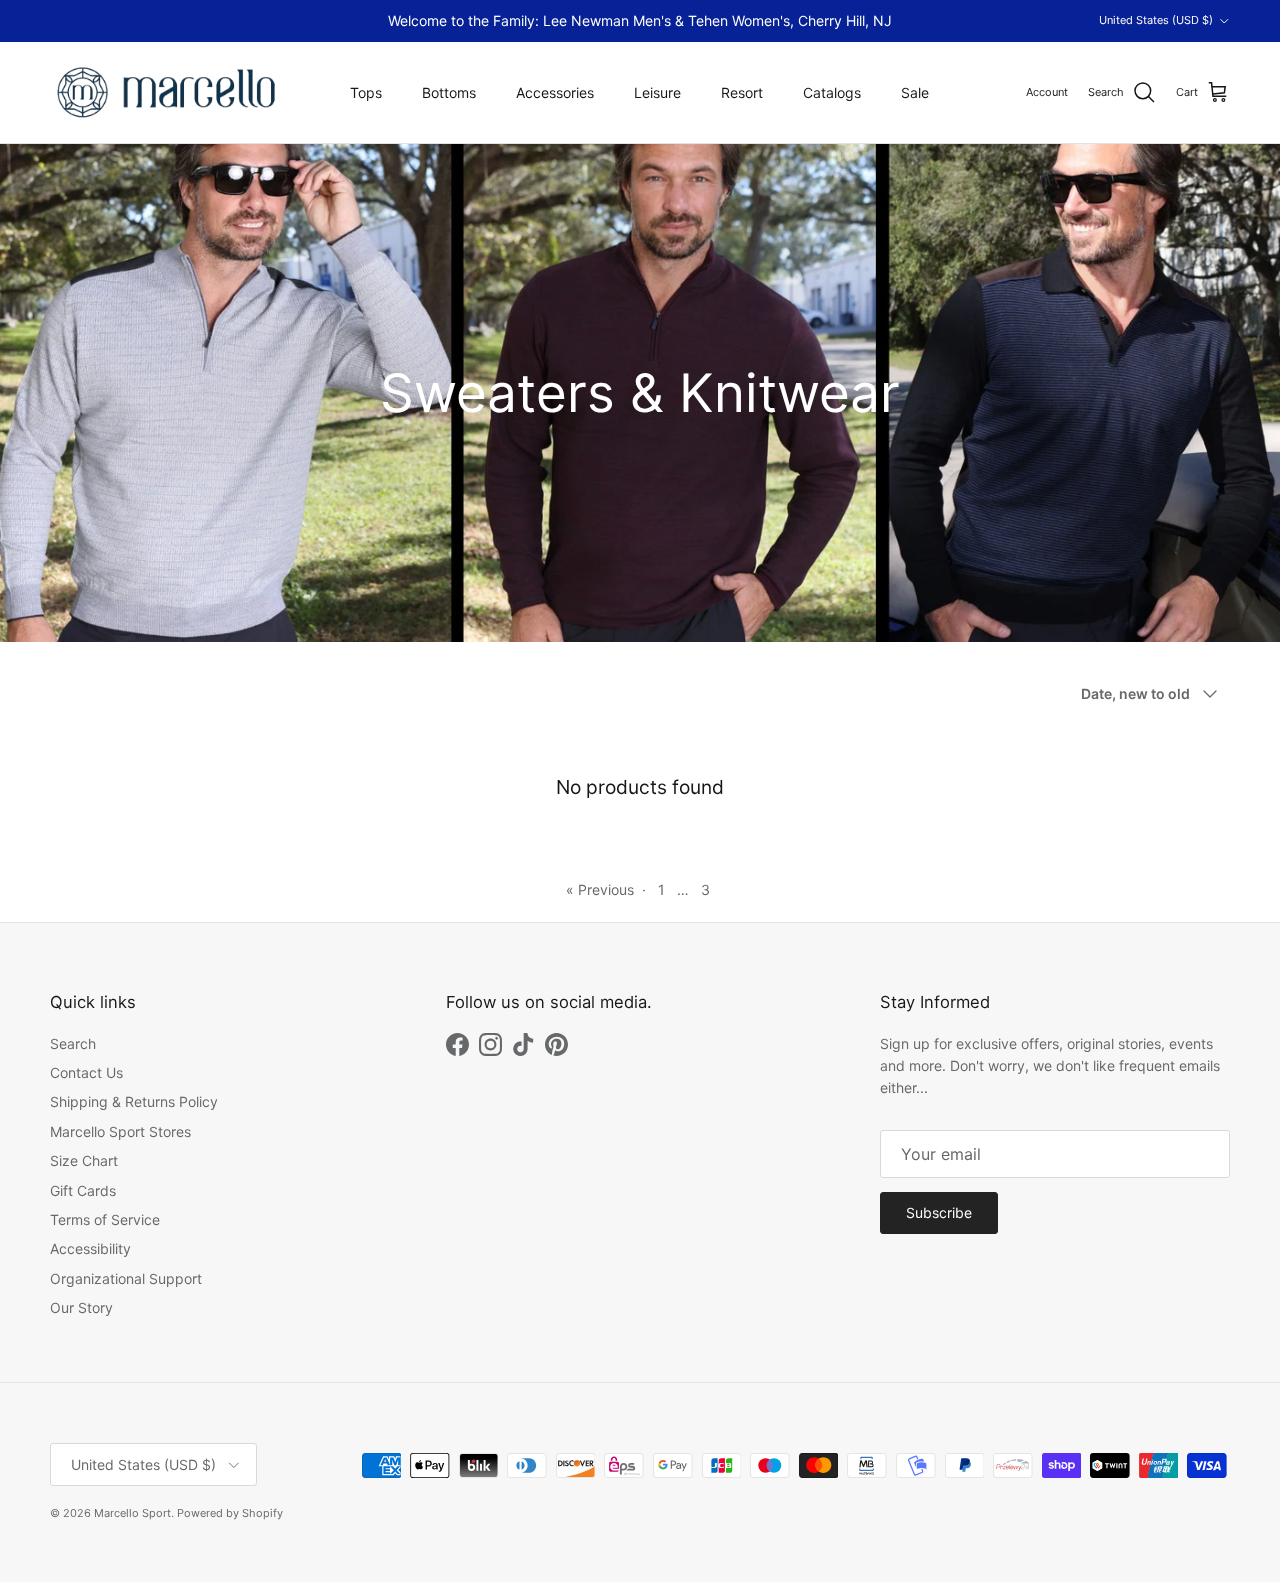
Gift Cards (83, 1190)
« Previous (600, 889)
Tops (366, 92)
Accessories (555, 92)
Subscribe (939, 1212)
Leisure (657, 92)
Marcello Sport (132, 1513)
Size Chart (84, 1160)
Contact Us (86, 1072)
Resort (742, 92)
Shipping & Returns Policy (134, 1101)
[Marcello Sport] (167, 92)
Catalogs (832, 92)
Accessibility (90, 1248)
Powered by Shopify (230, 1513)
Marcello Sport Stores (120, 1131)
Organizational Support (126, 1278)
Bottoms (449, 92)
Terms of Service (105, 1219)
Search (73, 1043)
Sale (915, 92)
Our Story (81, 1307)
